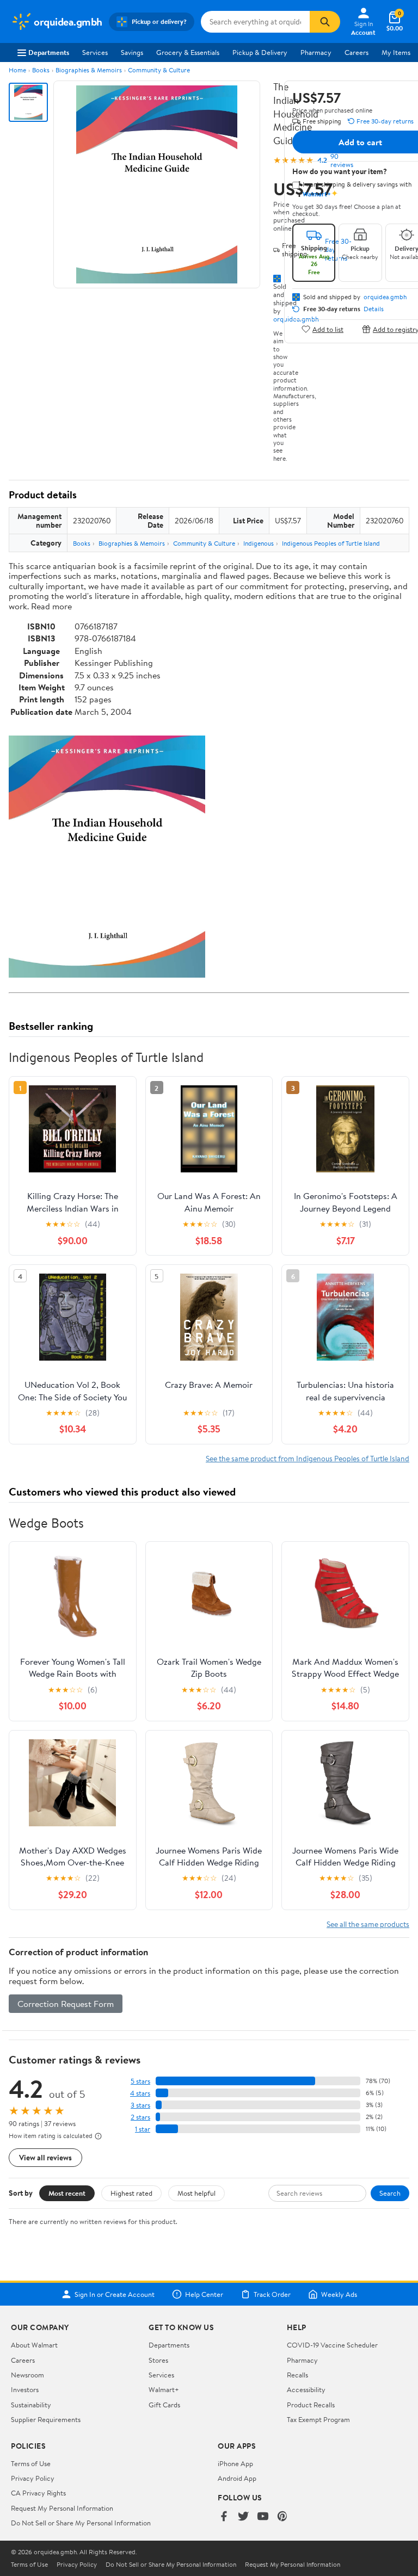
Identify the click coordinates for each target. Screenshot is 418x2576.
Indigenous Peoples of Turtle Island (331, 543)
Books (41, 70)
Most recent (67, 2193)
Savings (132, 52)
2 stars (140, 2117)
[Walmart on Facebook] (224, 2517)
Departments (49, 52)
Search (390, 2193)
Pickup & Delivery (260, 52)
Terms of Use (31, 2463)
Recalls (297, 2375)
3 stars (140, 2105)
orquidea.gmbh (385, 297)
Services (95, 52)
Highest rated (131, 2193)
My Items (396, 52)
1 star (143, 2129)
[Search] (325, 22)
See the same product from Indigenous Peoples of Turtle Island (308, 1458)
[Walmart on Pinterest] (282, 2517)
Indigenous (259, 543)
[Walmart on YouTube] (263, 2517)
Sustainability (31, 2405)
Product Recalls (311, 2405)
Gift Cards (164, 2405)
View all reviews (45, 2157)
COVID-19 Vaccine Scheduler (332, 2345)
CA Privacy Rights (38, 2493)
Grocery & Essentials (188, 52)
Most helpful (196, 2193)
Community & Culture (159, 70)
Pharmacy (316, 52)
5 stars (140, 2081)
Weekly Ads (339, 2294)
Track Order (272, 2294)
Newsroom (27, 2375)
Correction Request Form (66, 2004)
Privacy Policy (33, 2478)
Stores (158, 2360)
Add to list (328, 329)
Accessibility (306, 2389)
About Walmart (34, 2345)
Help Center (204, 2294)
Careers (356, 52)
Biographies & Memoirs (89, 70)
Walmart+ (164, 2389)
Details (374, 309)
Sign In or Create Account (115, 2294)
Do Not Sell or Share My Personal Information (81, 2523)
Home (17, 70)
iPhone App (235, 2463)
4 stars (140, 2093)
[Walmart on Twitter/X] (243, 2517)
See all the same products (368, 1924)
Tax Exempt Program (318, 2419)
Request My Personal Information (62, 2508)
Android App (237, 2478)
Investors (25, 2389)
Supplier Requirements (46, 2419)
